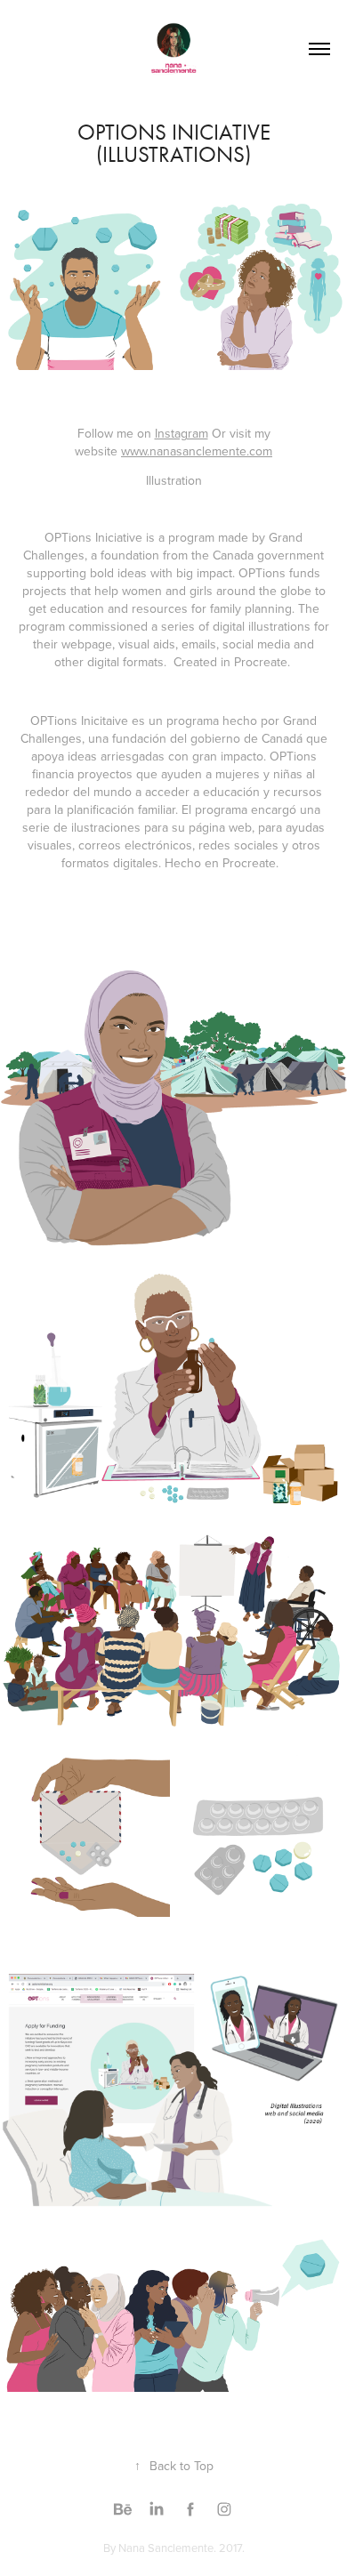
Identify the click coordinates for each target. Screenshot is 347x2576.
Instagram (182, 433)
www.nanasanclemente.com (197, 451)
